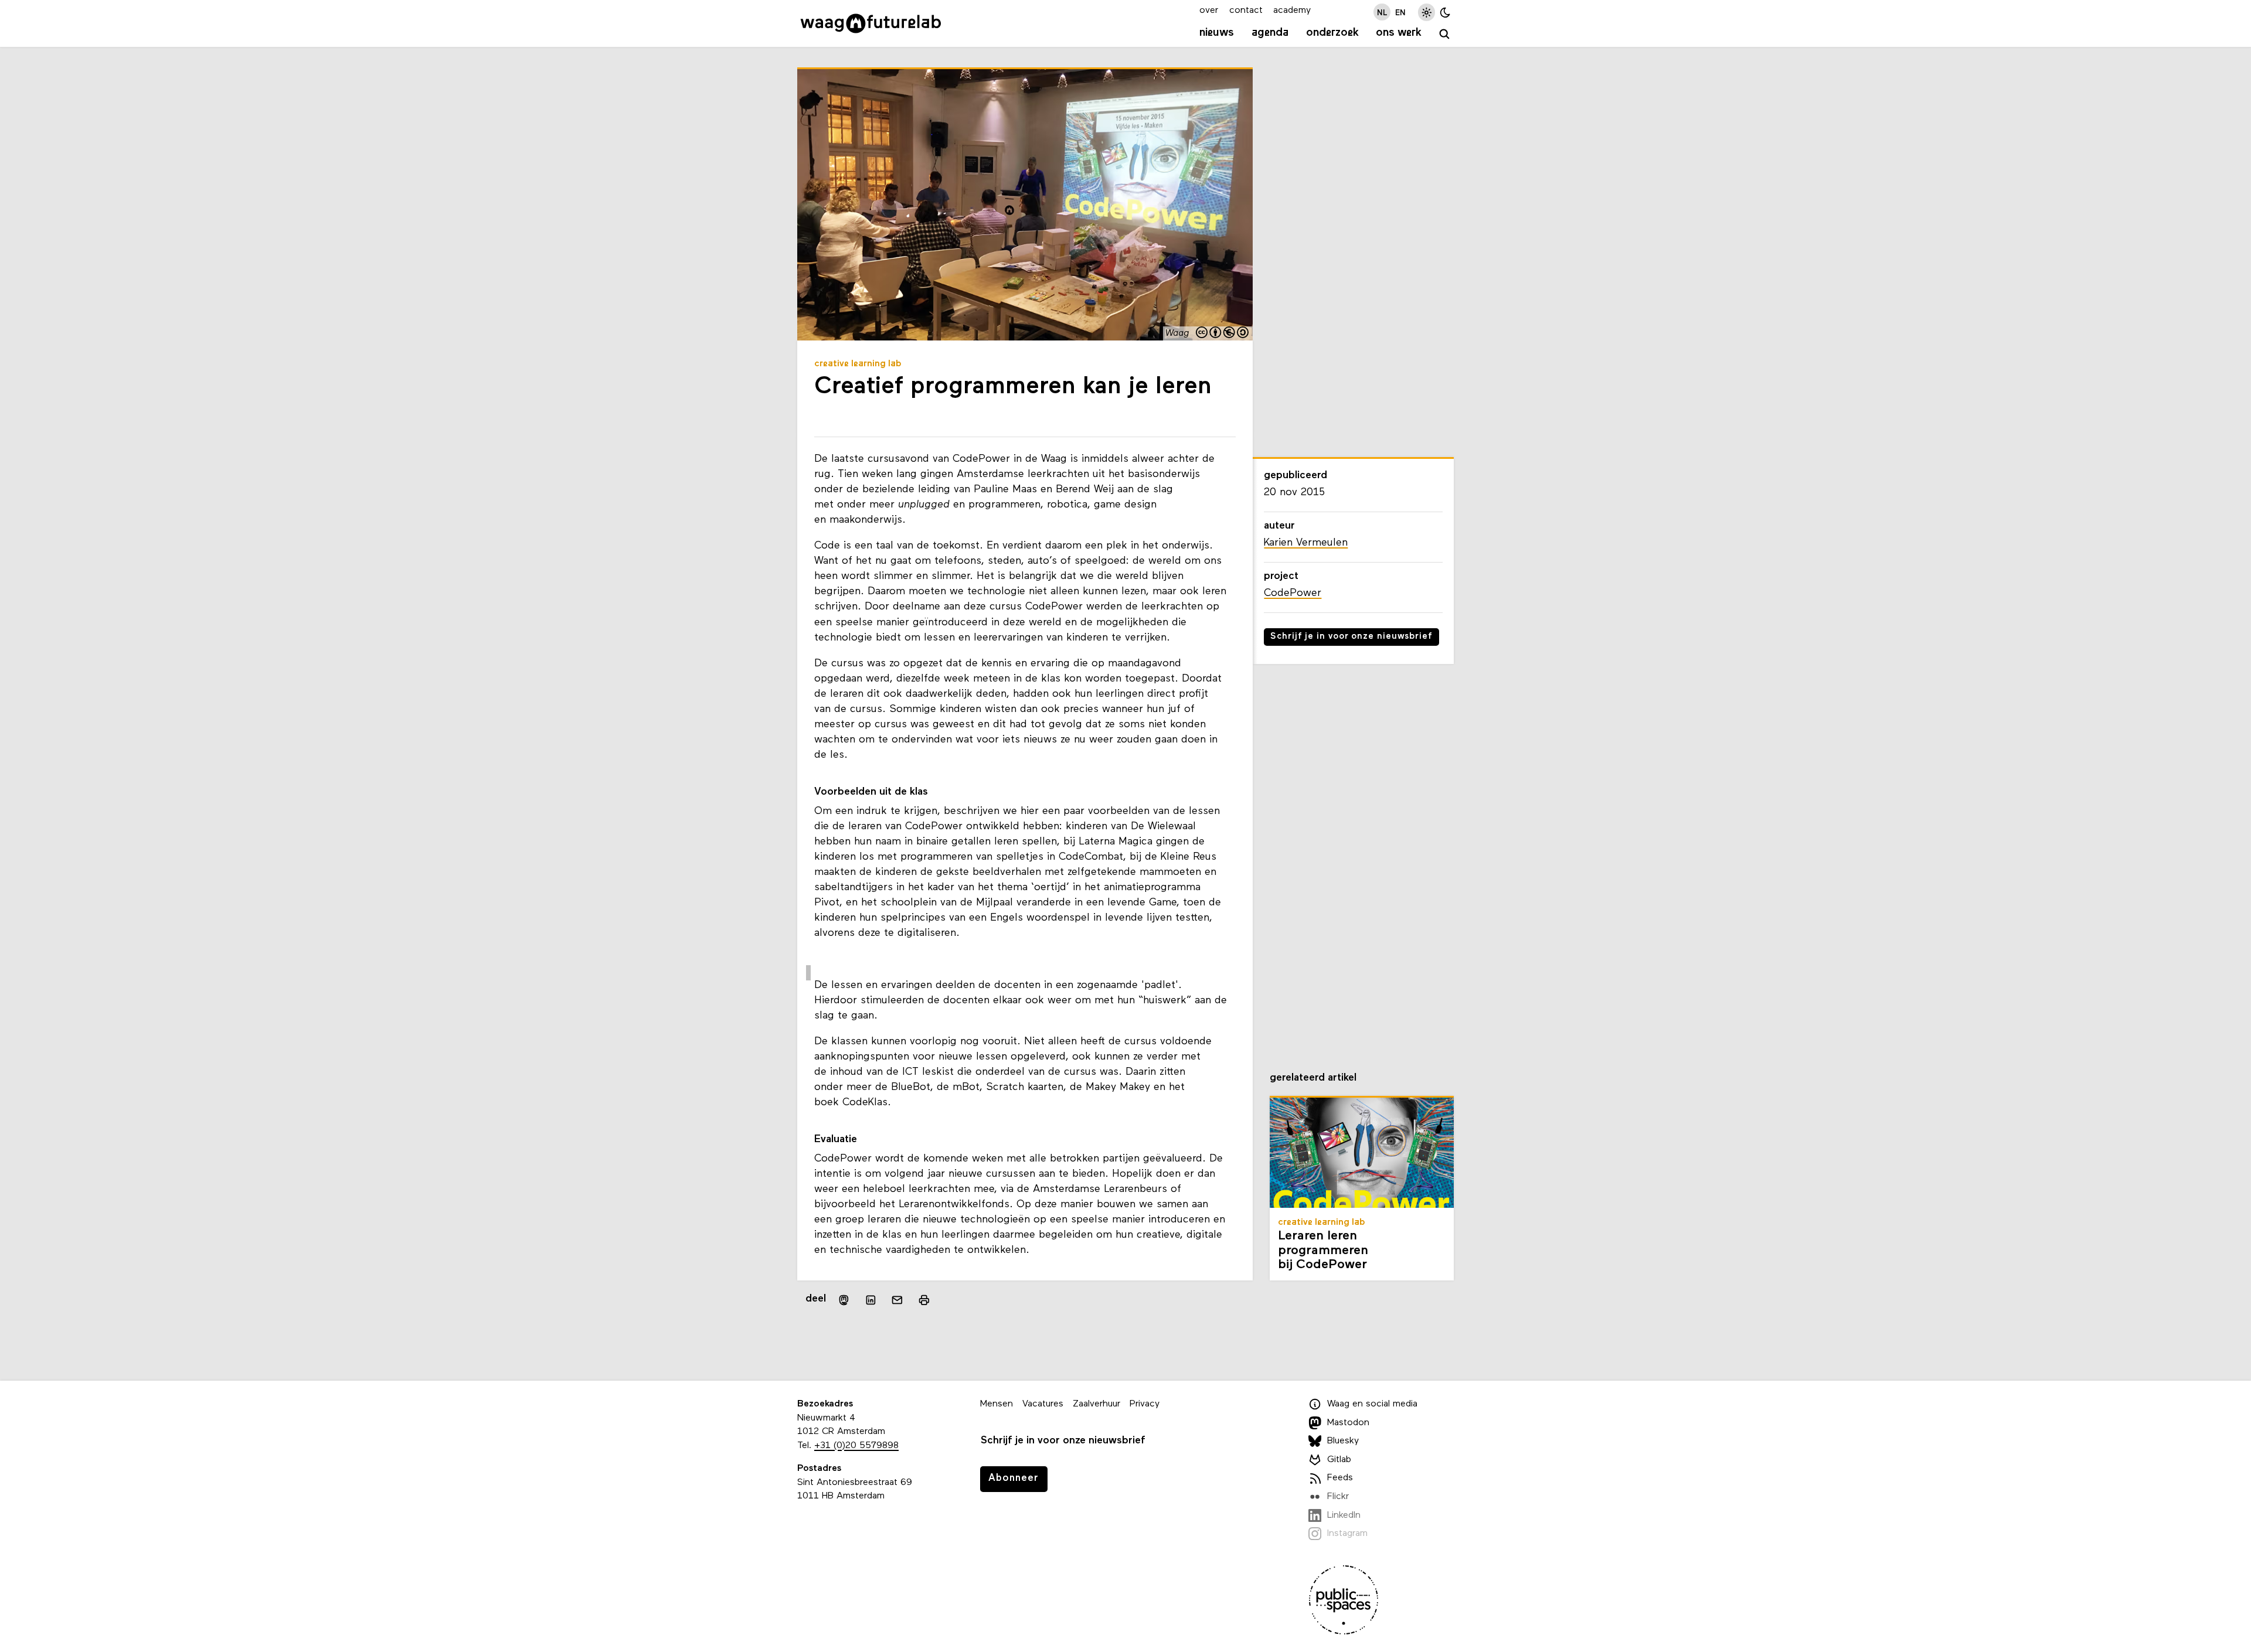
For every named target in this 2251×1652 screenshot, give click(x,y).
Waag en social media (1372, 1404)
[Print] (924, 1300)
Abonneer (1014, 1478)
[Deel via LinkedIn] (871, 1300)
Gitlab (1339, 1460)
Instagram (1347, 1534)
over (1209, 11)
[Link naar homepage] (871, 23)
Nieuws (1217, 33)
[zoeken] (1445, 34)
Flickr (1338, 1497)
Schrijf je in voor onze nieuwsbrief (1351, 637)
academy (1292, 11)
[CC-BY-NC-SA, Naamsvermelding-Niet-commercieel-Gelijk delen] (1223, 334)
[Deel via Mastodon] (844, 1300)
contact (1246, 11)
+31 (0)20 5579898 (856, 1446)
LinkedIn (1344, 1515)
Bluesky (1343, 1441)
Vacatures (1043, 1404)
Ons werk (1399, 33)
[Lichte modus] (1427, 12)
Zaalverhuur (1096, 1404)
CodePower (1293, 593)
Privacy (1145, 1404)
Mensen (997, 1404)
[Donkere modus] (1445, 12)
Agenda (1270, 33)
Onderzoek (1332, 33)
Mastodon (1348, 1423)
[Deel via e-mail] (897, 1300)
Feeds (1340, 1478)
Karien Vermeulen (1306, 543)
